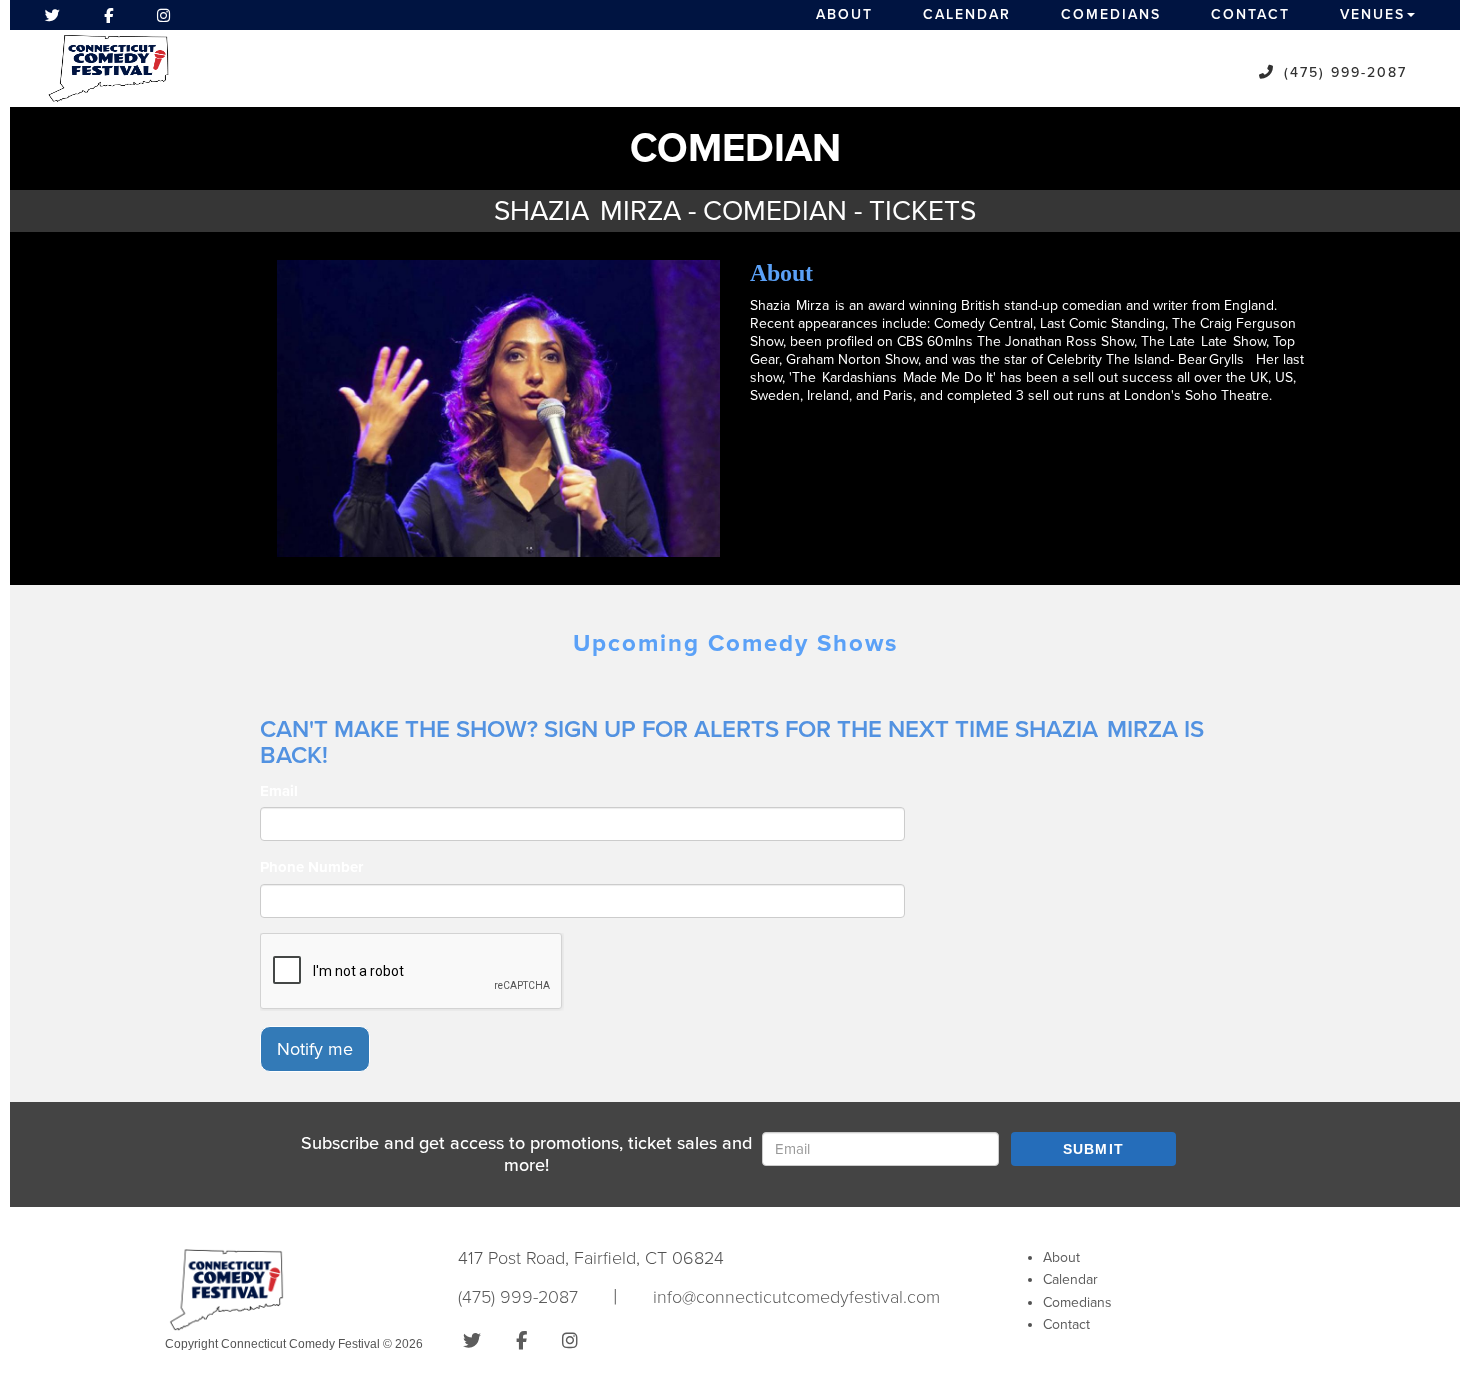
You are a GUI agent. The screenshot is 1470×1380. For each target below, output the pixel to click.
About (844, 14)
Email (279, 791)
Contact (1250, 14)
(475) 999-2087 (1345, 72)
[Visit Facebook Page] (108, 15)
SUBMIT (1094, 1149)
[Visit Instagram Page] (163, 15)
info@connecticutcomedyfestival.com (796, 1297)
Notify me (315, 1049)
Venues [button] (1372, 14)
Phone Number (311, 867)
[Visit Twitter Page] (52, 15)
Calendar (967, 14)
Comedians (1111, 14)
